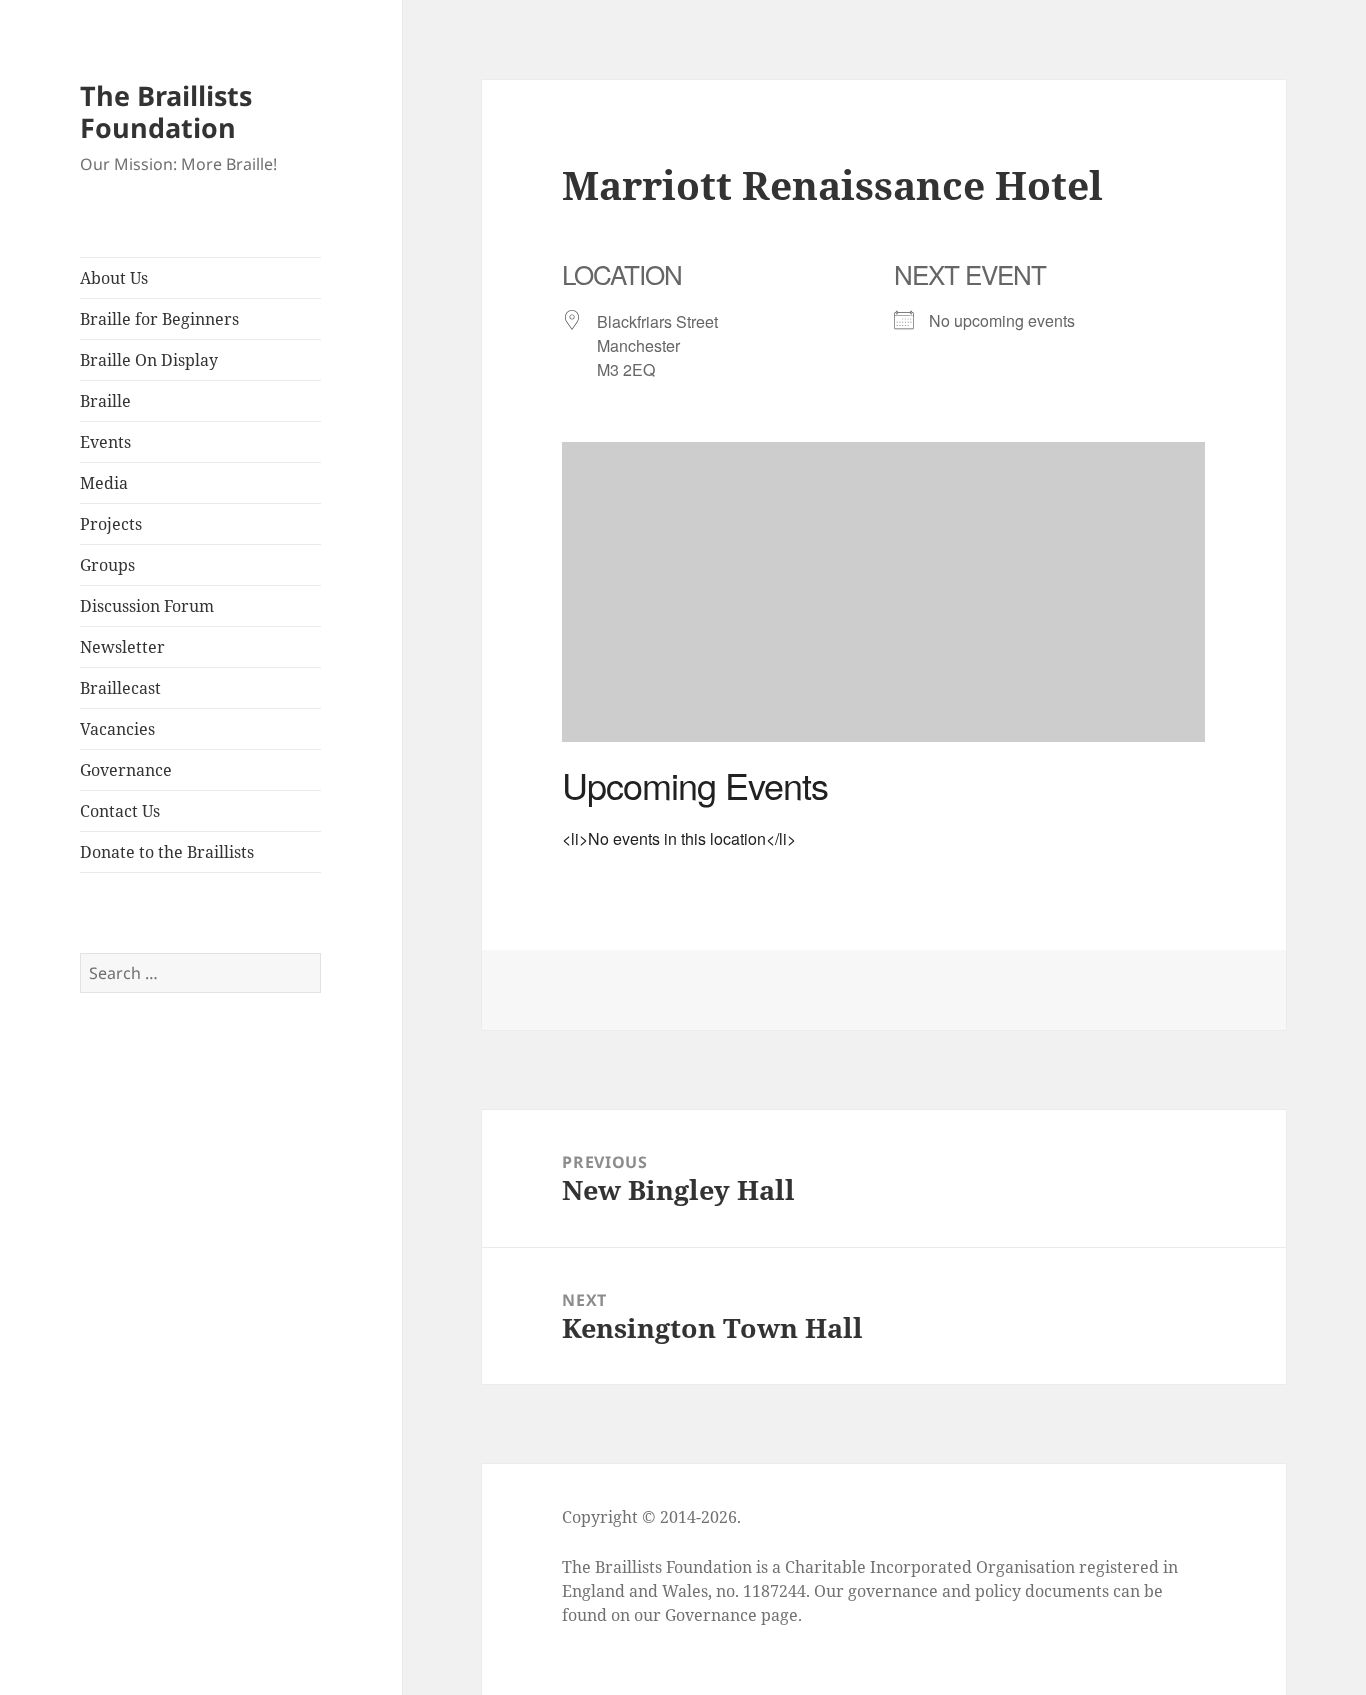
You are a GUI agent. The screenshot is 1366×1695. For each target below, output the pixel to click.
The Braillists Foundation (166, 111)
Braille (105, 401)
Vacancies (117, 729)
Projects (111, 524)
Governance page (731, 1615)
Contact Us (120, 811)
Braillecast (120, 688)
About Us (114, 278)
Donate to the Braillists (167, 852)
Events (105, 442)
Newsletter (122, 647)
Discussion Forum (147, 606)
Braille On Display (149, 360)
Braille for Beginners (159, 319)
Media (104, 483)
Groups (107, 565)
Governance (126, 770)
